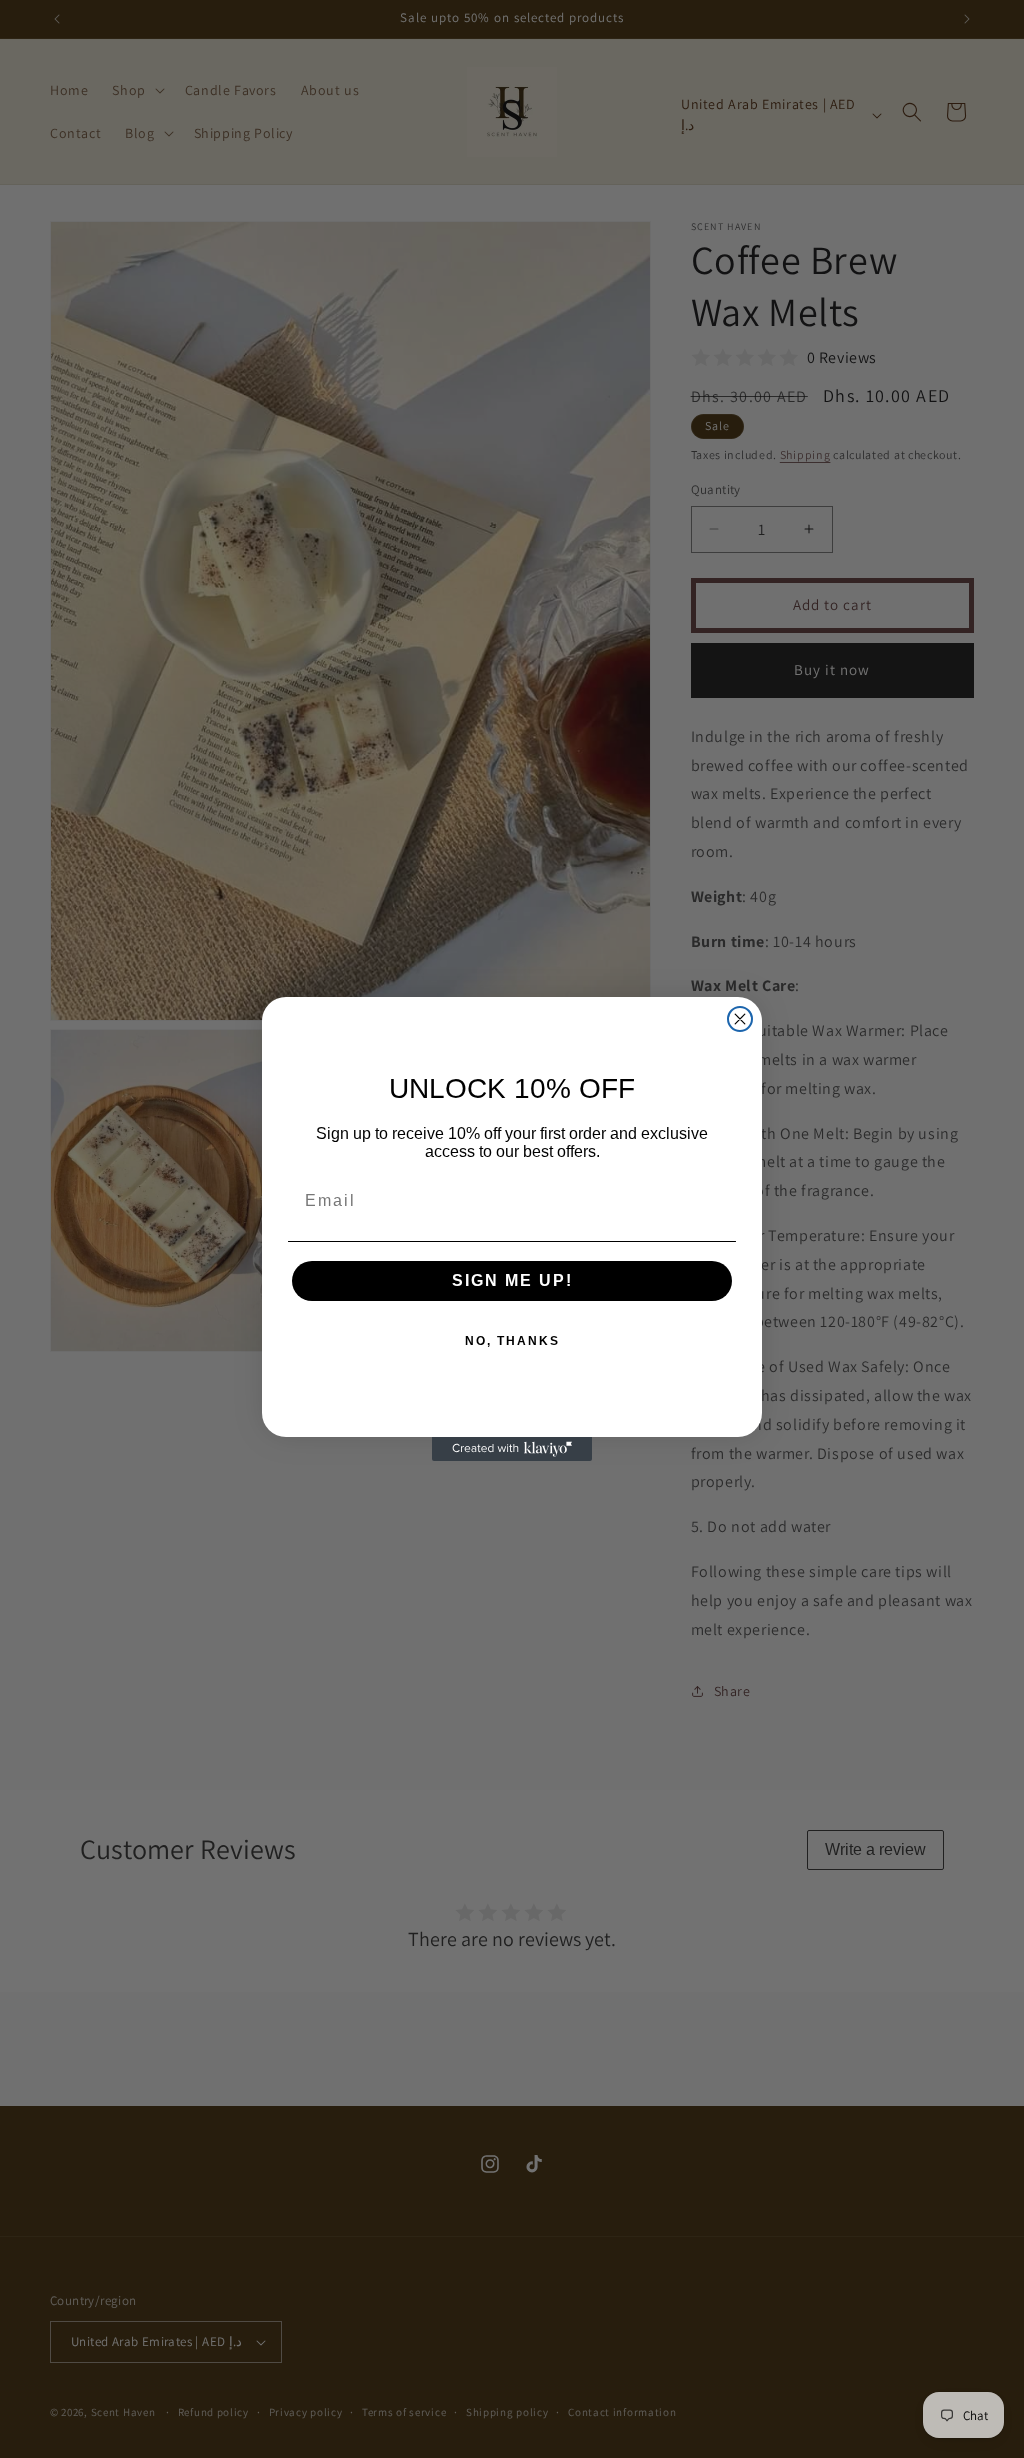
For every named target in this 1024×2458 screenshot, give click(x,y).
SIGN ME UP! (512, 1280)
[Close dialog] (740, 1019)
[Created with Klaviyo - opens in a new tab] (512, 1449)
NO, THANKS (512, 1341)
